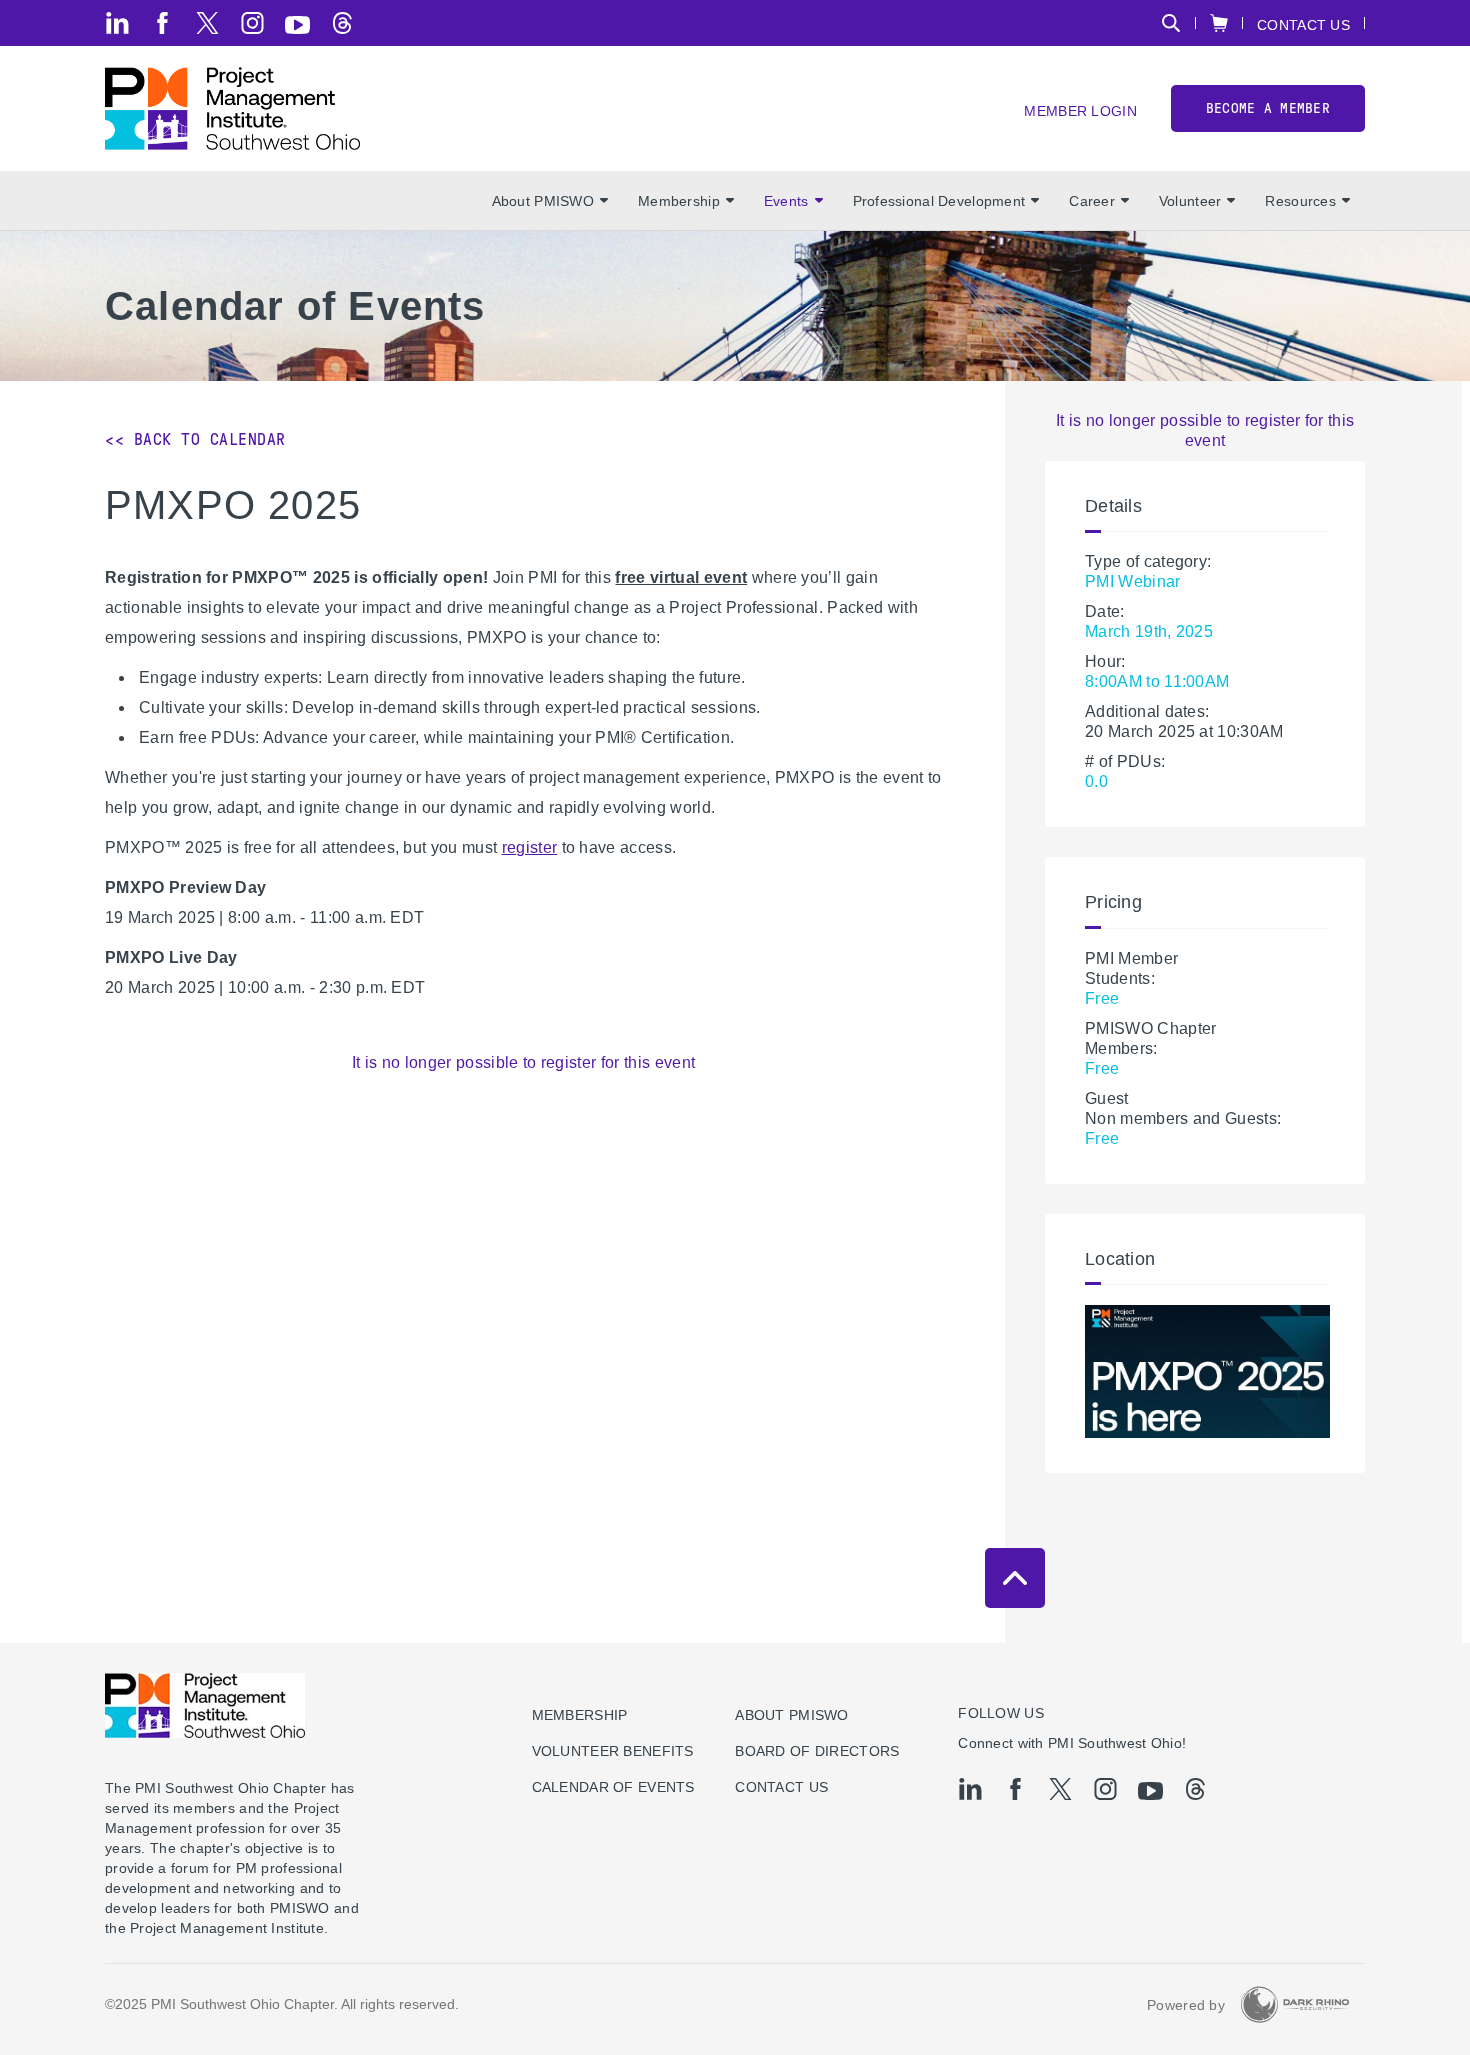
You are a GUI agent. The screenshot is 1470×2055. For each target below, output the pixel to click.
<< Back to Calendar (195, 439)
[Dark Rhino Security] (1295, 2004)
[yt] (297, 25)
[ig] (252, 23)
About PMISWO (543, 201)
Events (786, 201)
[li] (117, 23)
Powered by (1186, 2005)
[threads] (342, 23)
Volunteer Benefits (613, 1751)
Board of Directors (817, 1751)
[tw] (207, 23)
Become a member (1268, 108)
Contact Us (1303, 24)
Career (1092, 201)
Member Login (1080, 110)
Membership (679, 201)
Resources (1300, 201)
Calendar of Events (613, 1787)
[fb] (162, 23)
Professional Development (939, 201)
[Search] (1171, 23)
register (530, 847)
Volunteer (1190, 201)
